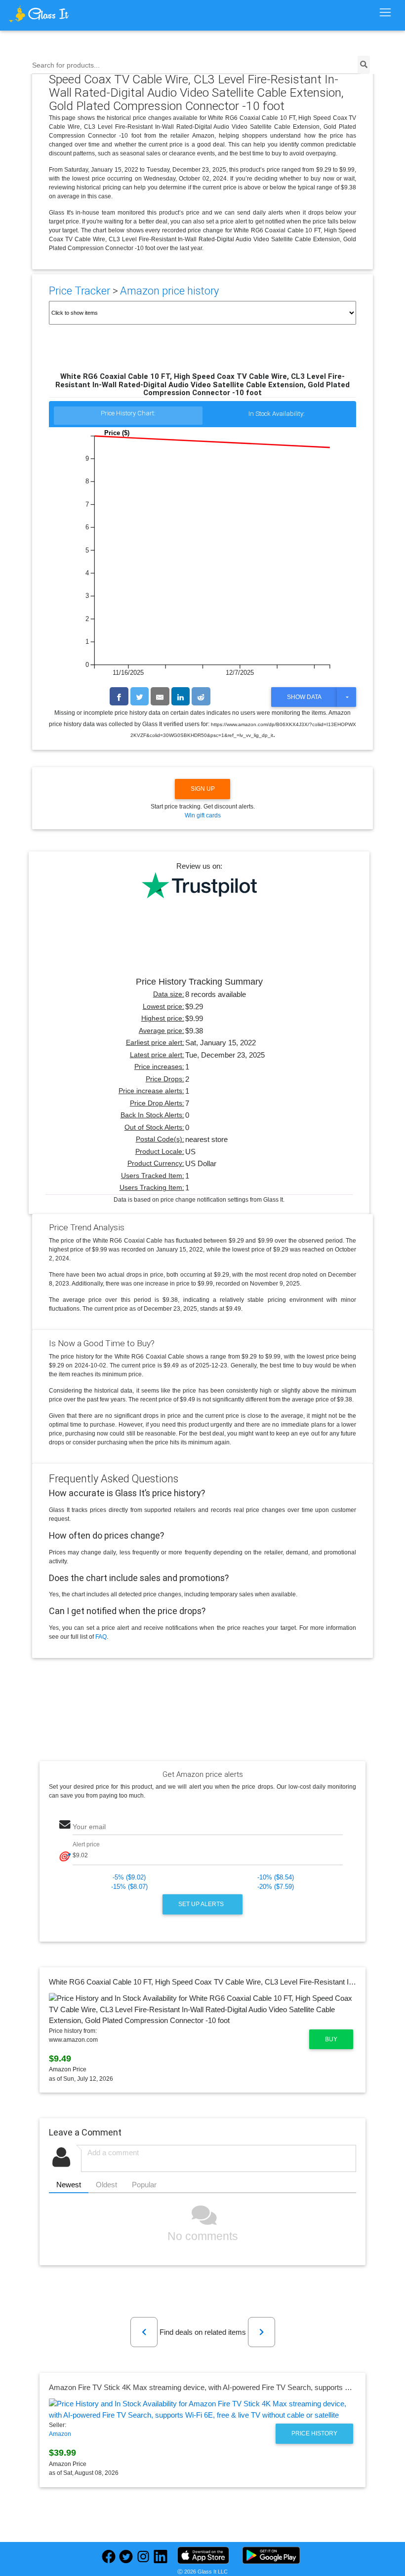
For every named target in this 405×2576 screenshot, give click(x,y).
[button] (144, 2332)
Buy (331, 2039)
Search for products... (66, 65)
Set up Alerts (202, 1904)
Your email (89, 1827)
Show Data (304, 697)
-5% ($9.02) (129, 1877)
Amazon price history (169, 291)
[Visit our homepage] (56, 14)
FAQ (101, 1637)
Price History (314, 2433)
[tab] (128, 416)
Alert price (86, 1844)
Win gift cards (203, 815)
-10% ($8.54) (276, 1877)
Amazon (60, 2434)
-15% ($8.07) (129, 1887)
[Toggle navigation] (385, 13)
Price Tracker (80, 291)
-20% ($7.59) (276, 1887)
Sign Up (203, 789)
